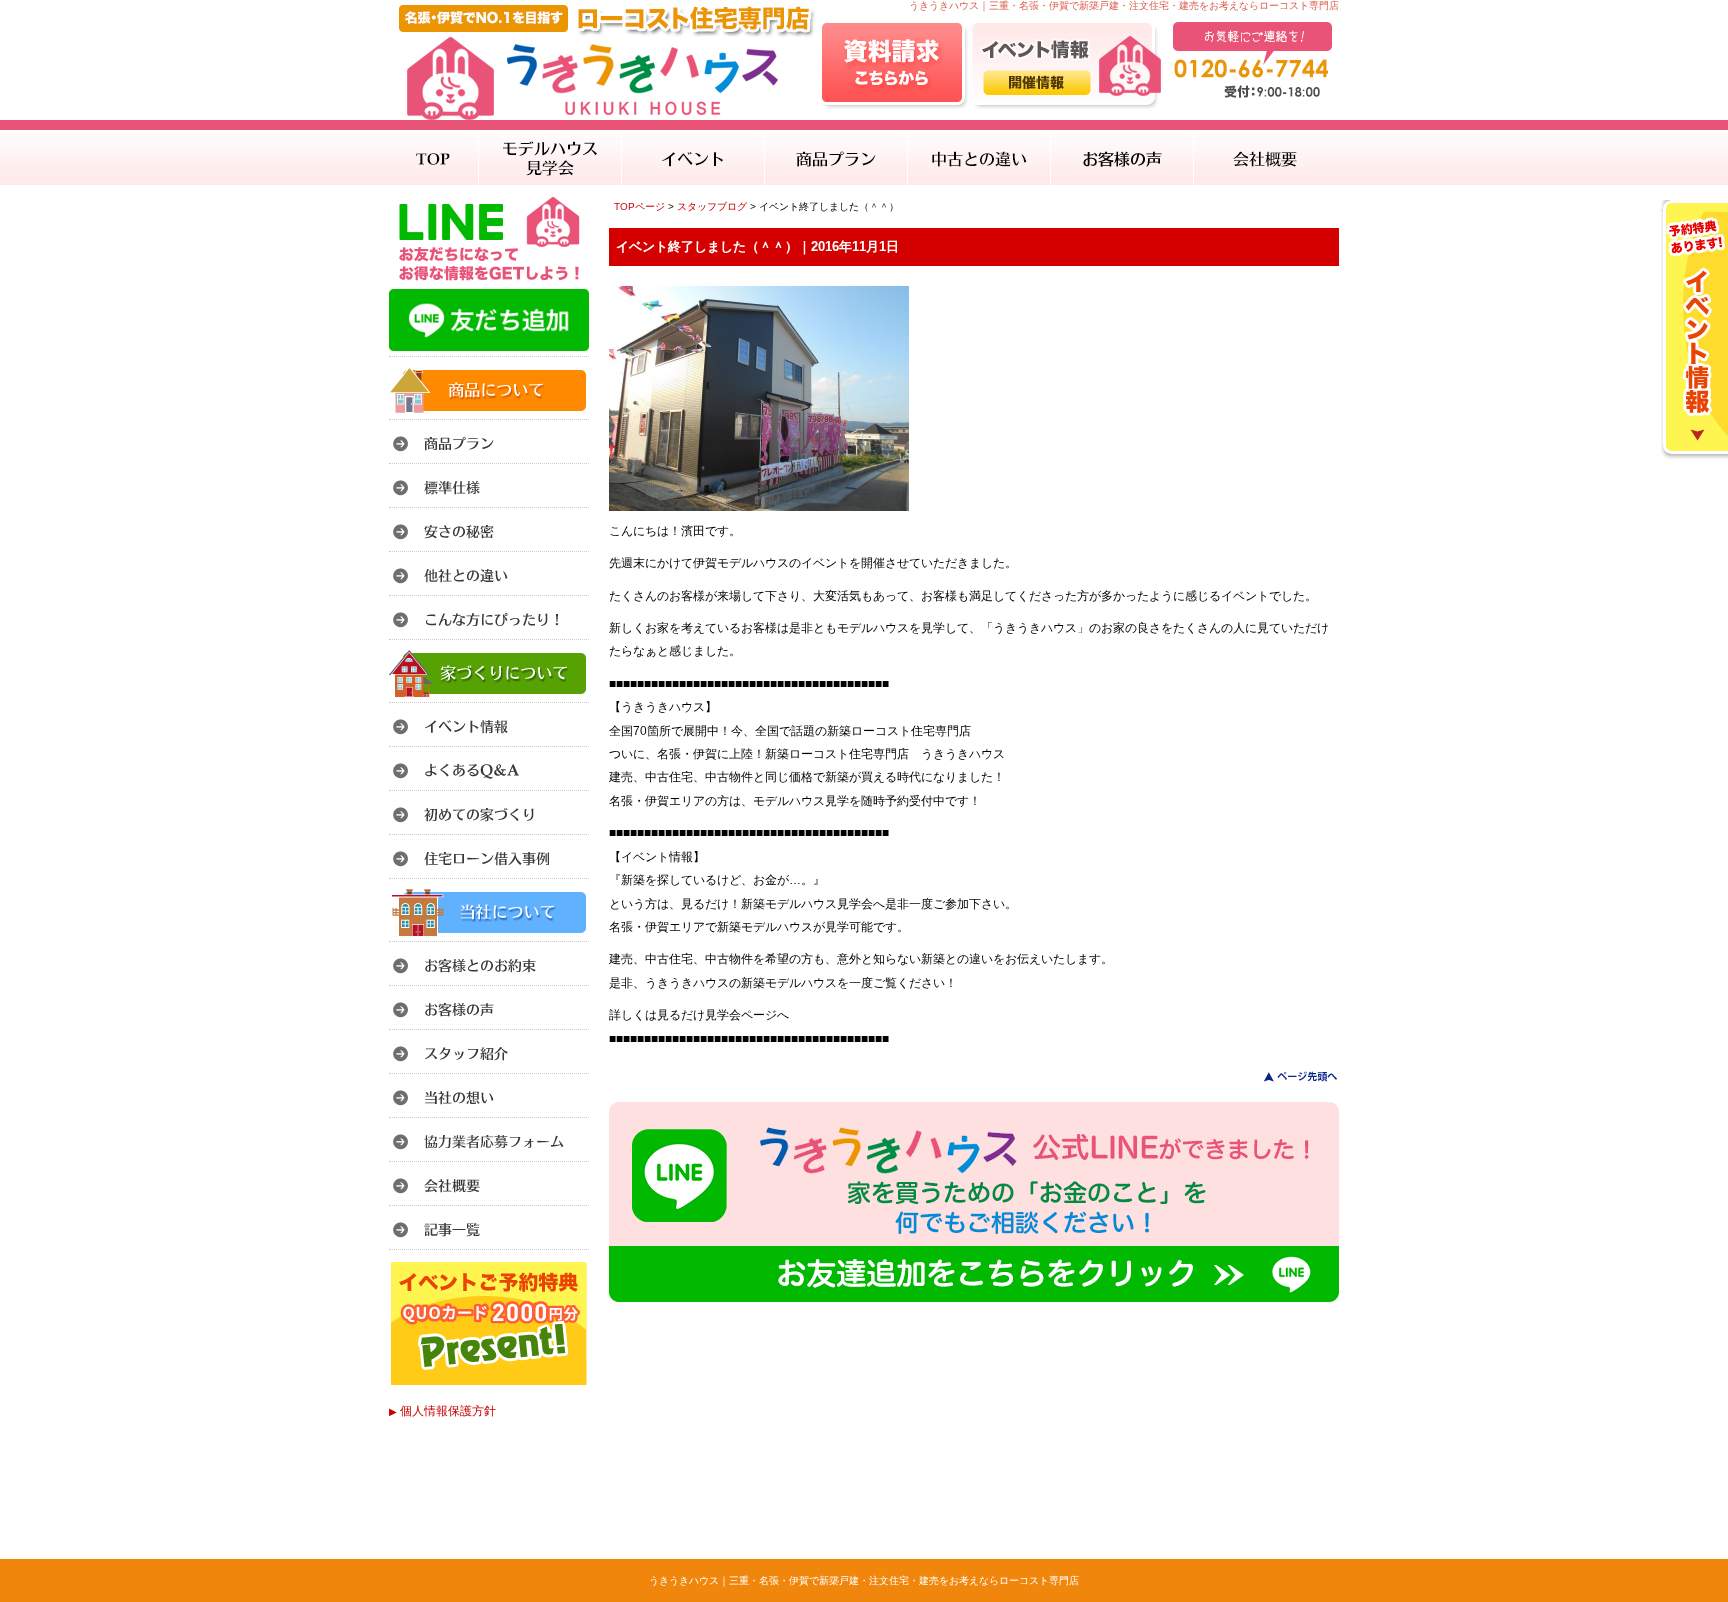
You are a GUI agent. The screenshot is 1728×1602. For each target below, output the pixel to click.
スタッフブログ (712, 206)
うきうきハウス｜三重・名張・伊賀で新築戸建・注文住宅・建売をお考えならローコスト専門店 (864, 1580)
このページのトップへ (1288, 1076)
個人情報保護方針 (442, 1411)
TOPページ (639, 206)
